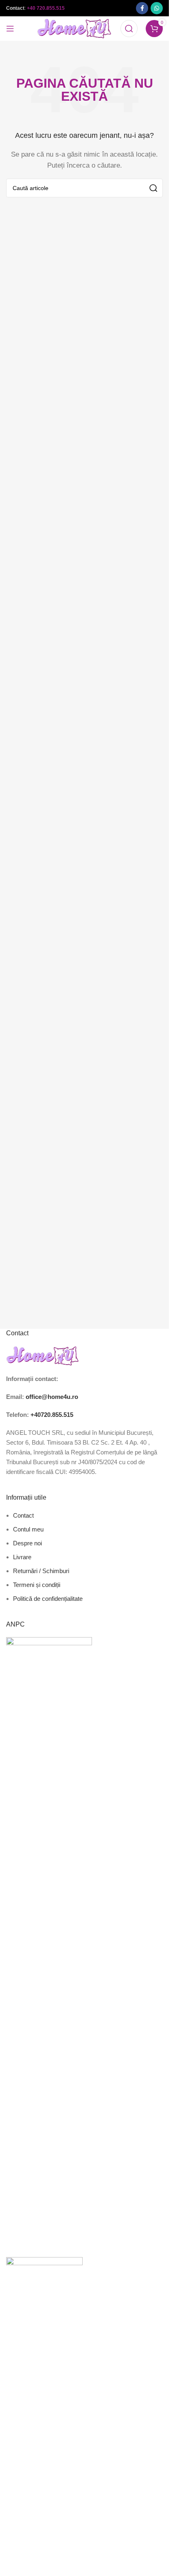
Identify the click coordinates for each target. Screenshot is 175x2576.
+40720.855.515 (52, 1415)
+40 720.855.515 (46, 8)
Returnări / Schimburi (41, 1571)
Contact (23, 1515)
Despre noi (27, 1543)
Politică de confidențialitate (48, 1599)
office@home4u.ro (52, 1397)
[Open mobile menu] (10, 29)
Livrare (22, 1557)
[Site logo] (75, 28)
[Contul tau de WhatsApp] (157, 8)
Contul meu (28, 1529)
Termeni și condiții (37, 1585)
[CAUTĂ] (153, 188)
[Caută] (129, 29)
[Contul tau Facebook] (142, 8)
